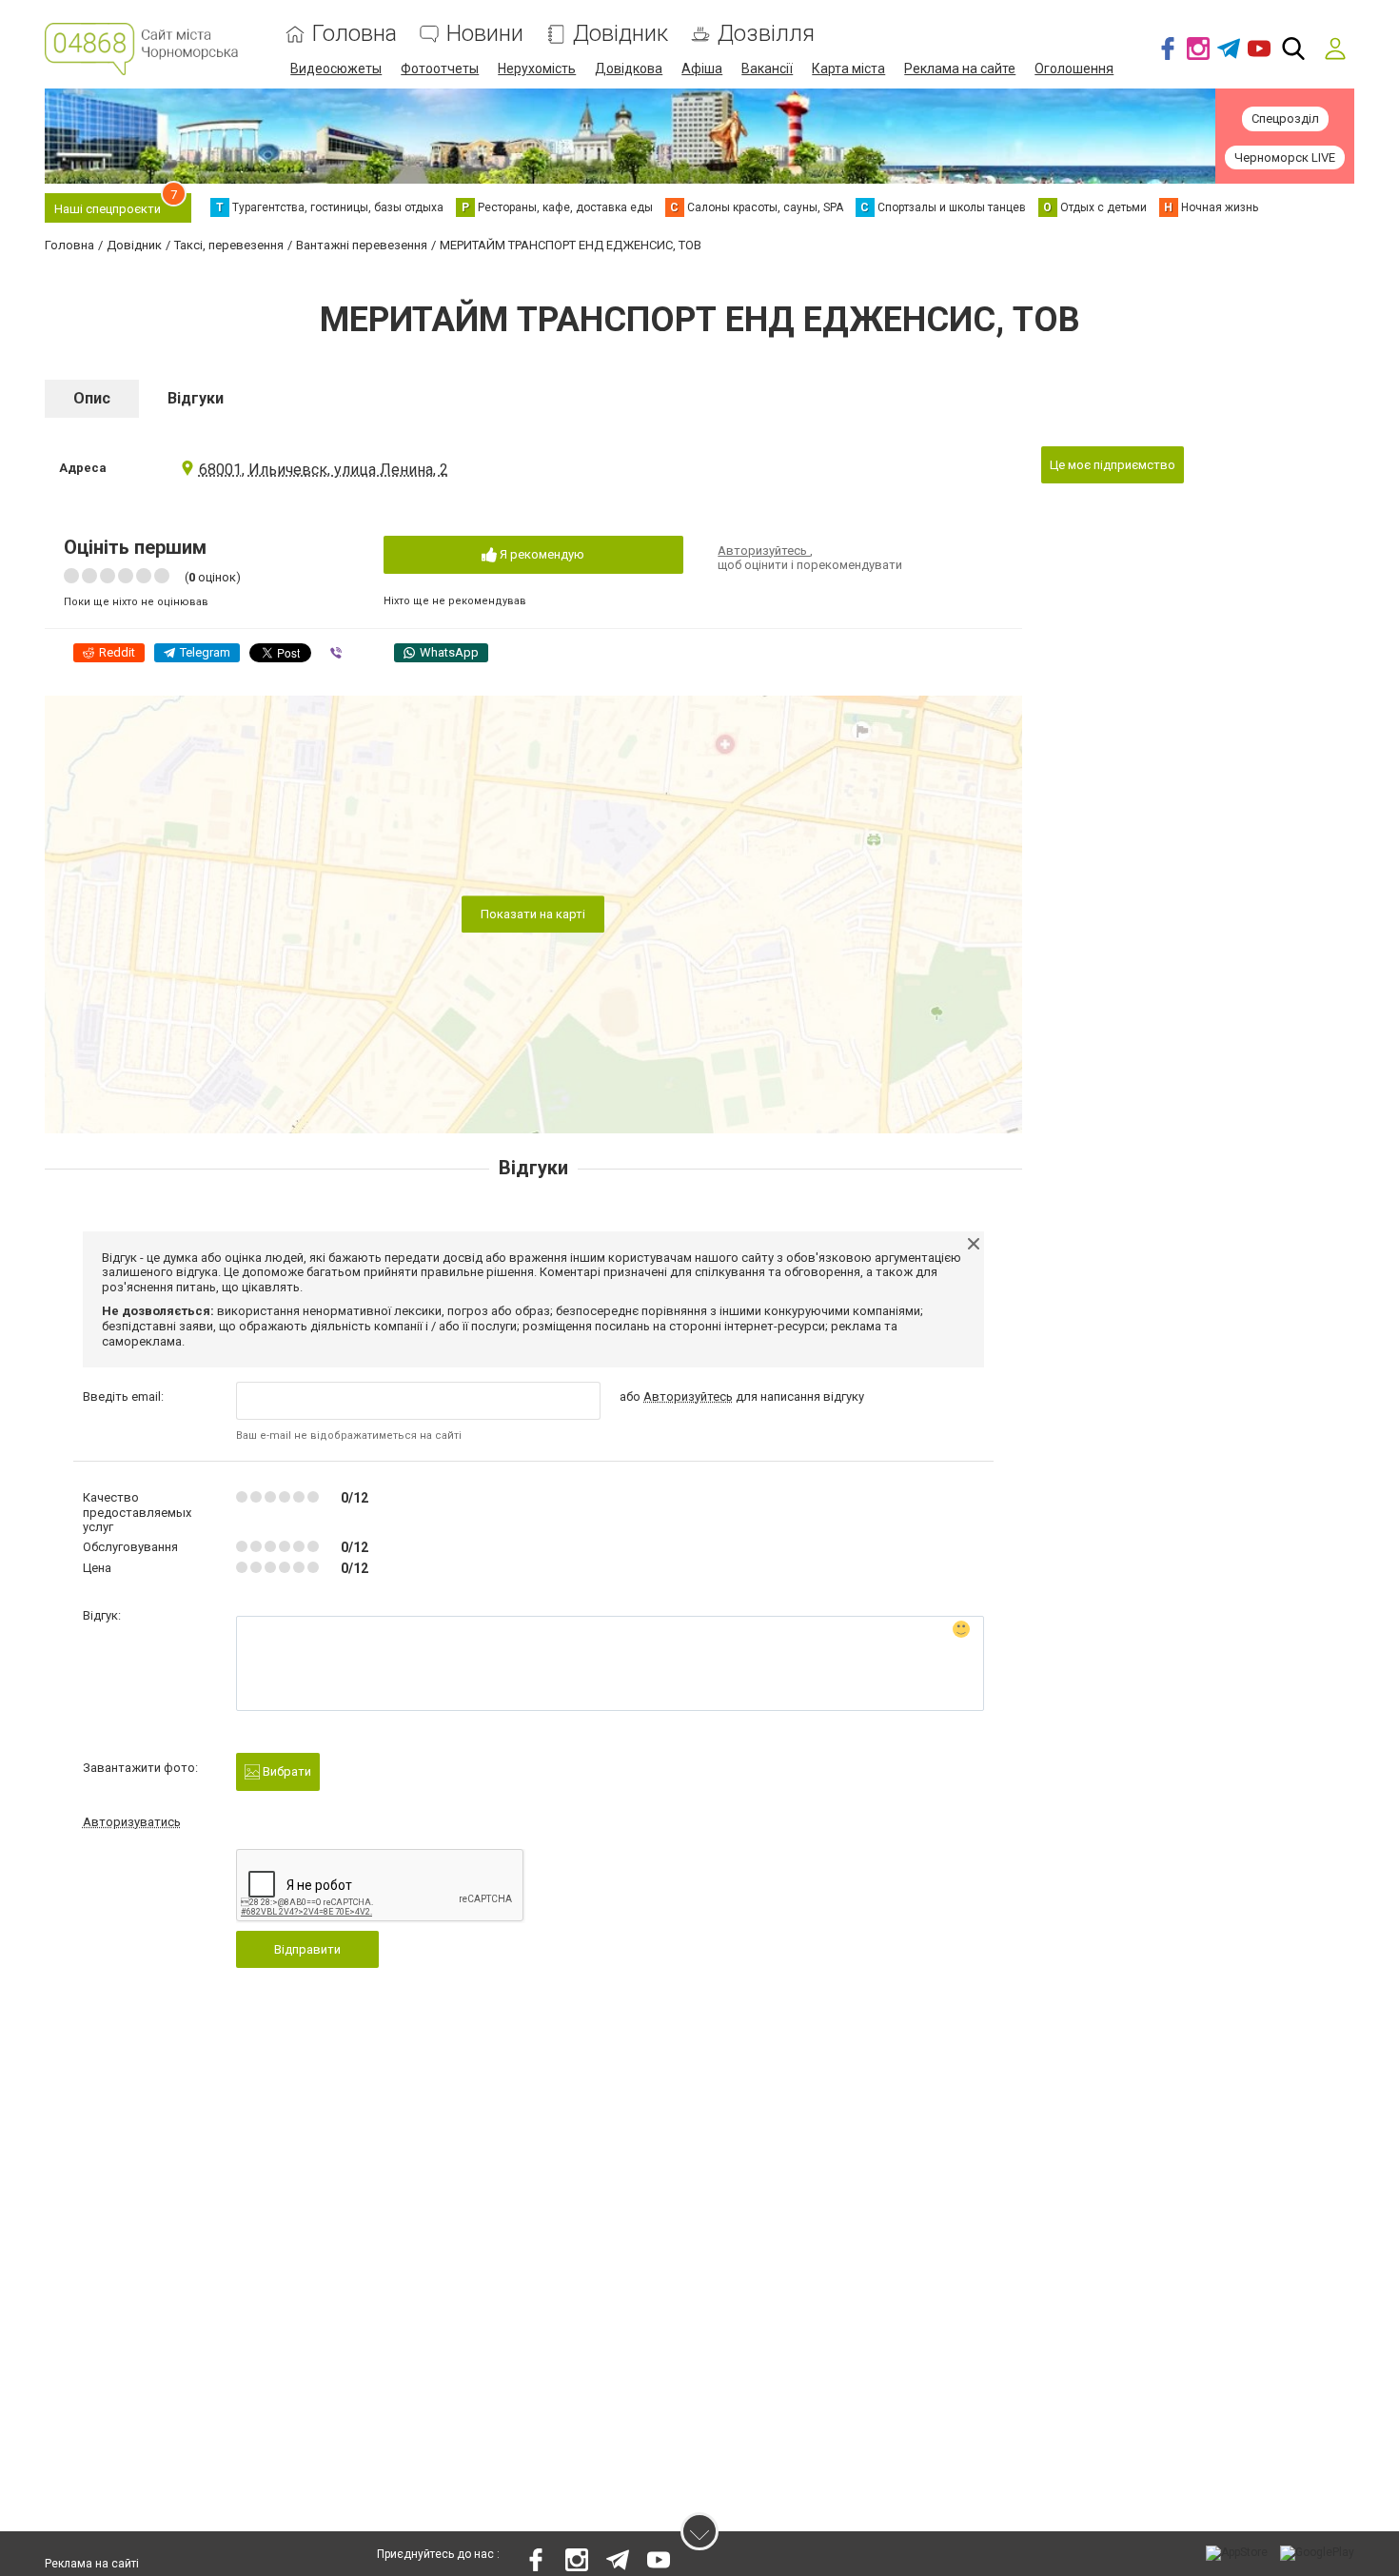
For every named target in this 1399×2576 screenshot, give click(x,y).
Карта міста (848, 69)
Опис (92, 398)
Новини (485, 34)
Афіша (702, 69)
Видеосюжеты (336, 69)
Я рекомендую (541, 554)
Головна (355, 34)
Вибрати (286, 1771)
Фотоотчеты (440, 69)
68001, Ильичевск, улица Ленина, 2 (324, 470)
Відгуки (196, 398)
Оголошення (1074, 69)
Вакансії (767, 69)
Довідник (621, 34)
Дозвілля (766, 34)
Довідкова (629, 69)
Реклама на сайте (960, 69)
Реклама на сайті (92, 2564)
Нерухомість (537, 69)
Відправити (307, 1949)
